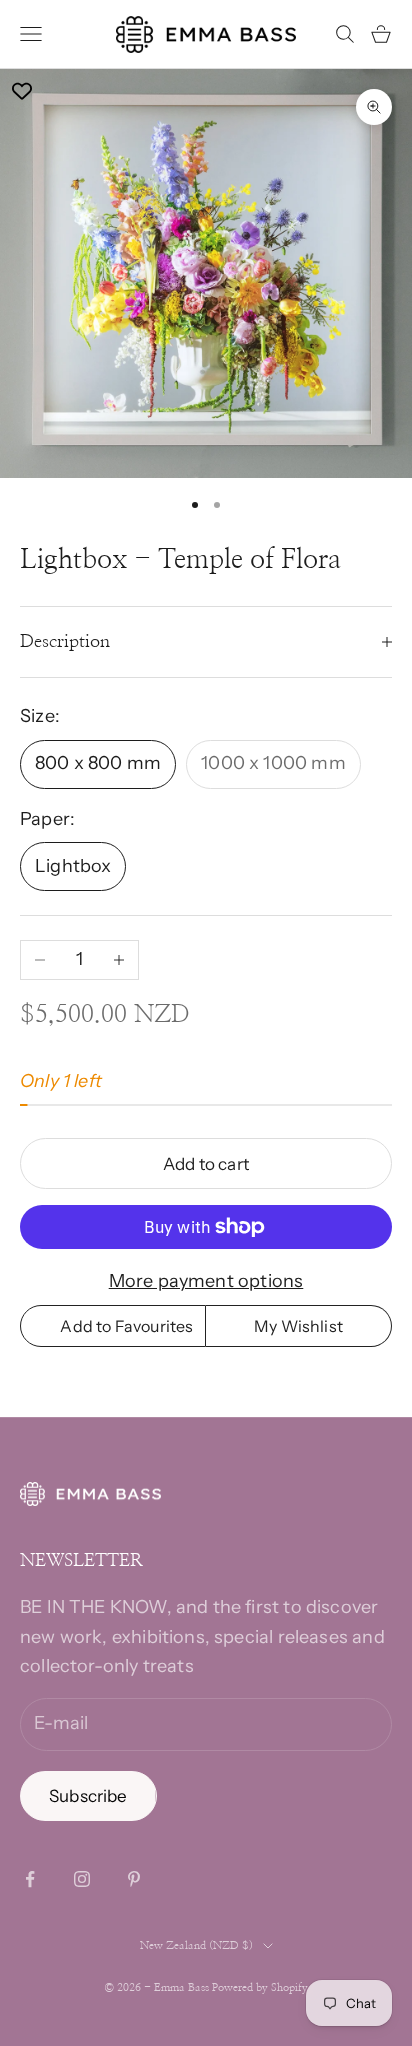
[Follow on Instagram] (82, 1879)
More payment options (206, 1281)
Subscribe (88, 1796)
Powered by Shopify (260, 1987)
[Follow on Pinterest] (134, 1879)
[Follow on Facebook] (30, 1879)
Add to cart (206, 1164)
